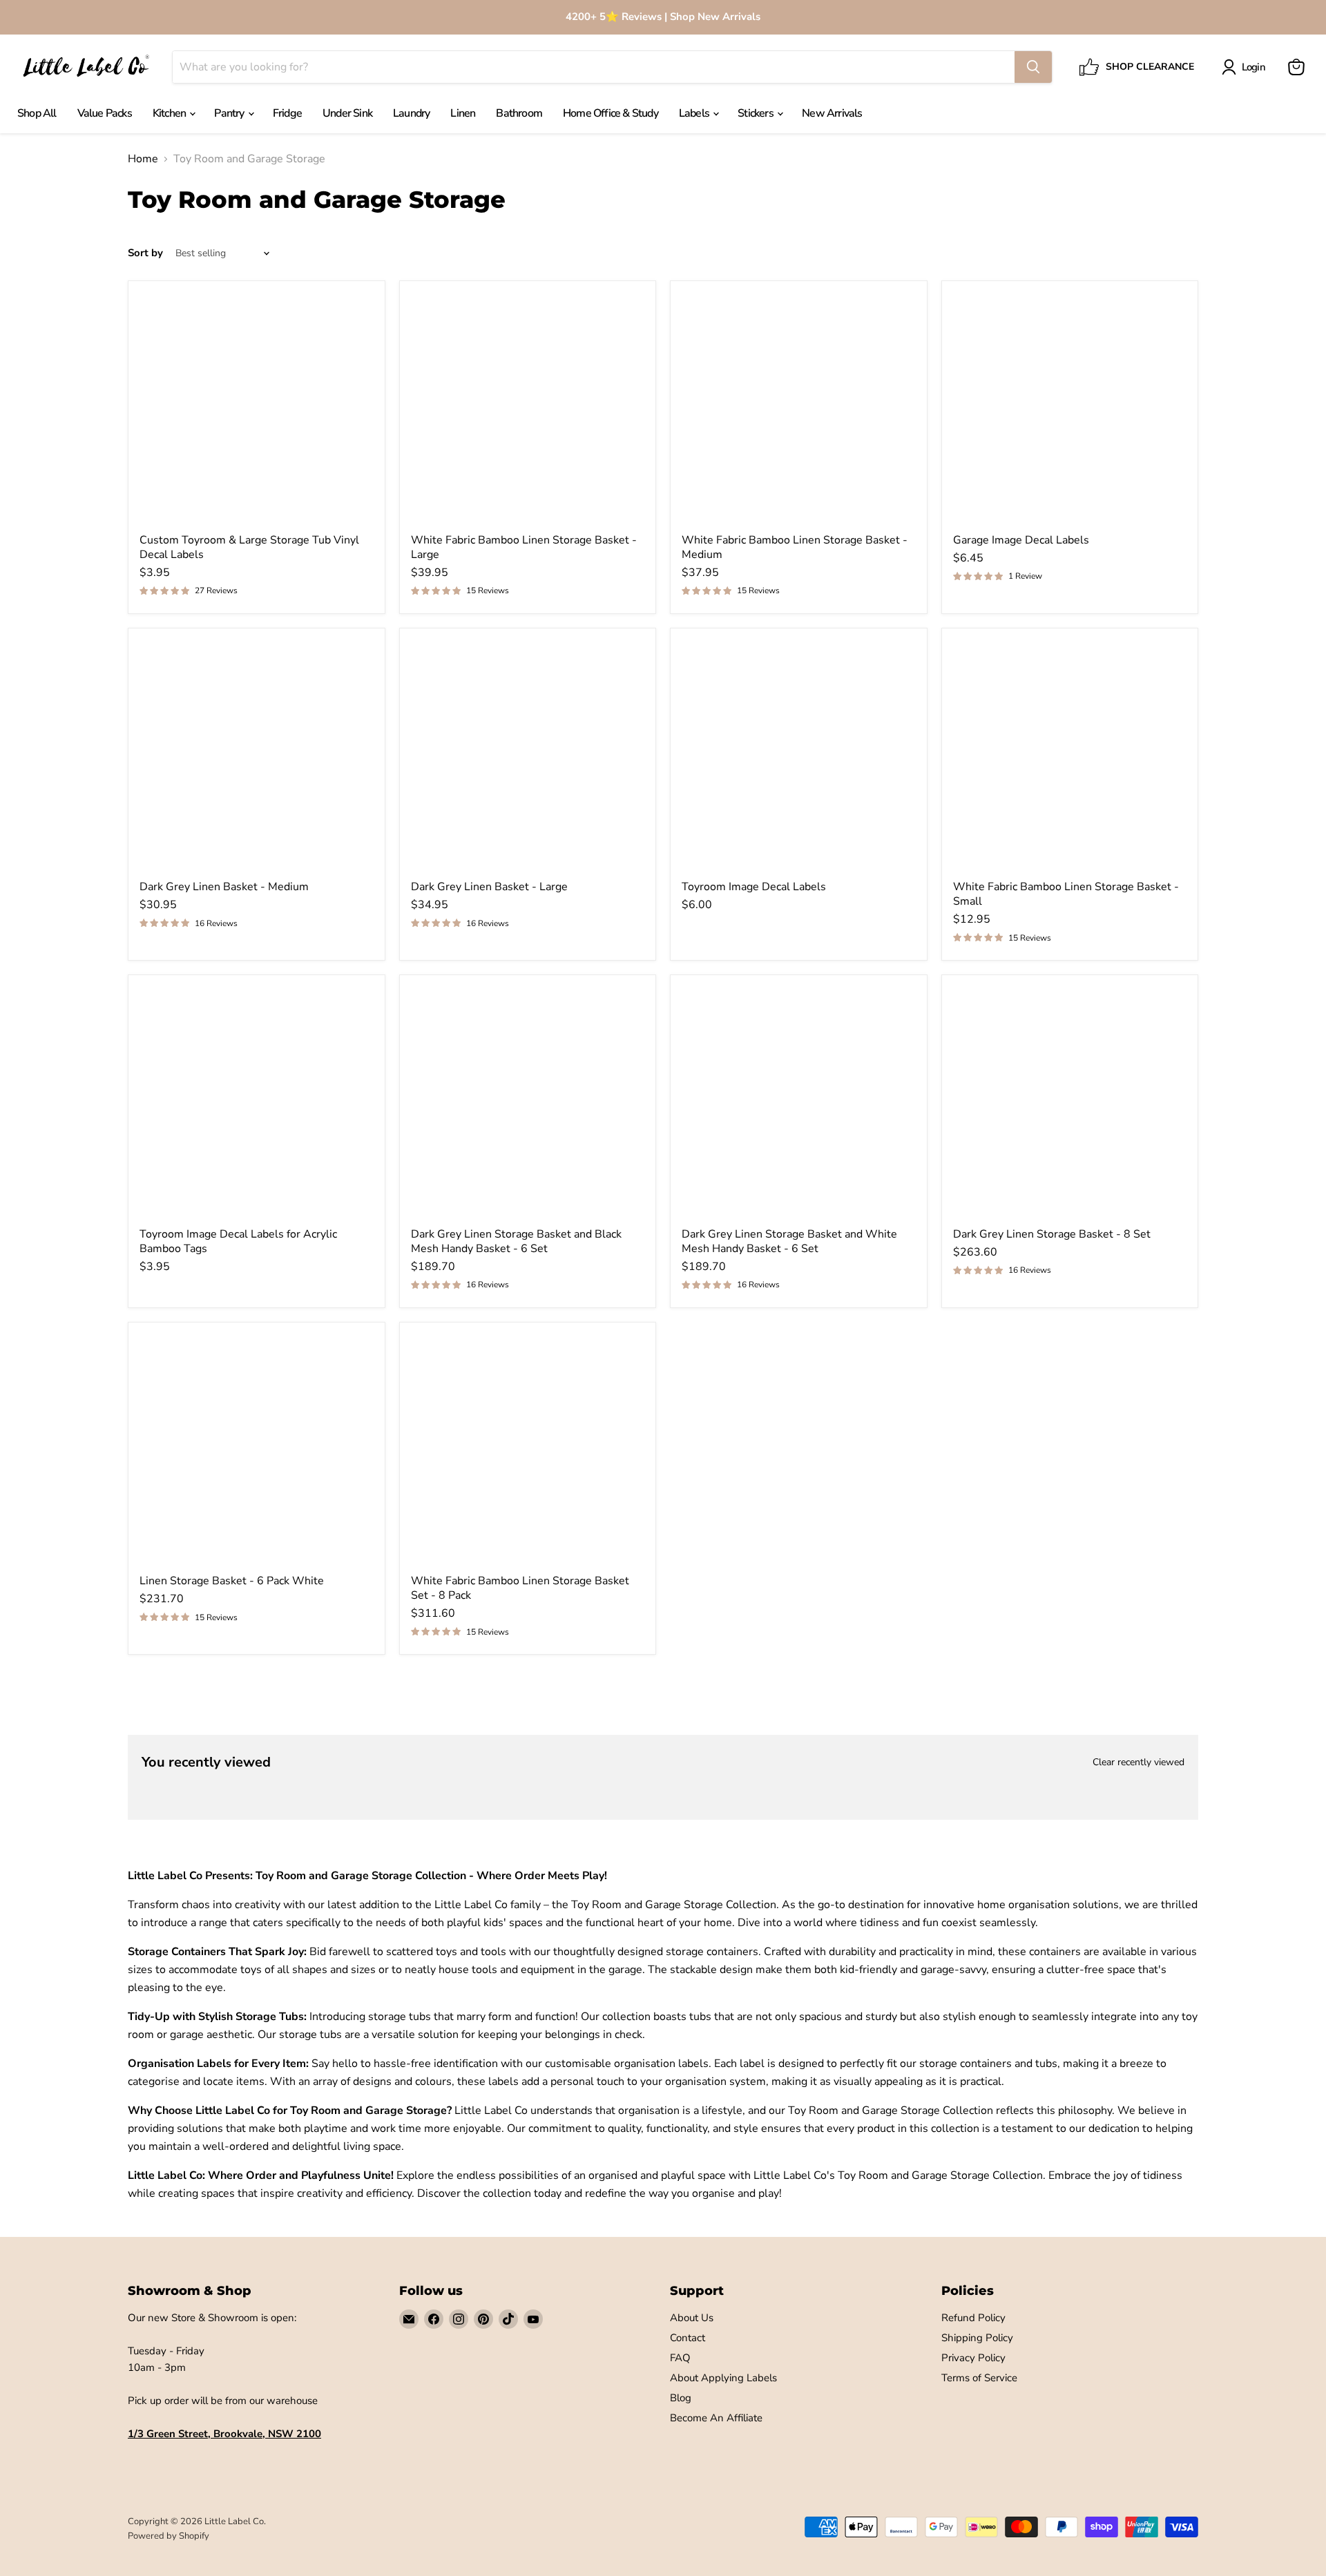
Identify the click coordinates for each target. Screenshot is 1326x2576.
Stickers (757, 113)
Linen (463, 113)
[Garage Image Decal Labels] (1070, 409)
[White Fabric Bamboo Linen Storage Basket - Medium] (799, 409)
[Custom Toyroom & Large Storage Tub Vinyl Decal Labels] (257, 409)
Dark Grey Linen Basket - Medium (224, 887)
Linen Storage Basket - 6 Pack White (232, 1581)
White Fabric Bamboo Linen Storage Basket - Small (1066, 894)
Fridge (287, 113)
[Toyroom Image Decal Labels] (799, 757)
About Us (692, 2318)
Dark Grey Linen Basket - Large (489, 887)
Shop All (37, 113)
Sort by (145, 253)
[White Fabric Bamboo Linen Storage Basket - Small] (1070, 757)
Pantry (230, 113)
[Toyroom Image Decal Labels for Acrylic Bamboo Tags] (257, 1103)
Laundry (411, 113)
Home (143, 159)
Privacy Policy (973, 2358)
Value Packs (105, 113)
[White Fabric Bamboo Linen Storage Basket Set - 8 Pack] (528, 1451)
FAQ (680, 2358)
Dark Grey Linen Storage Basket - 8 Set (1052, 1234)
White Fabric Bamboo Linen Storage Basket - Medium (795, 547)
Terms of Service (979, 2378)
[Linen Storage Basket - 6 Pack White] (257, 1451)
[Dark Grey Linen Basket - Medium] (257, 757)
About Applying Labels (723, 2378)
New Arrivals (832, 113)
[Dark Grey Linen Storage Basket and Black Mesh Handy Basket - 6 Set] (528, 1103)
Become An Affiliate (716, 2418)
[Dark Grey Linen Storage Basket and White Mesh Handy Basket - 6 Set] (799, 1103)
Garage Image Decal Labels (1021, 540)
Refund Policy (973, 2318)
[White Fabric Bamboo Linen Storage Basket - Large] (528, 409)
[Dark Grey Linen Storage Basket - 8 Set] (1070, 1103)
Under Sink (347, 113)
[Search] (1033, 67)
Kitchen (171, 113)
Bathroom (519, 113)
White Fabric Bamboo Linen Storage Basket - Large (524, 547)
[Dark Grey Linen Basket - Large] (528, 757)
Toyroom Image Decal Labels (754, 887)
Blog (681, 2398)
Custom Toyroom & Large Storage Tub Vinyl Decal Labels (249, 547)
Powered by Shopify (169, 2536)
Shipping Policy (977, 2338)
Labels (695, 113)
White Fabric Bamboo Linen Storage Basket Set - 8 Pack (520, 1588)
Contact (688, 2338)
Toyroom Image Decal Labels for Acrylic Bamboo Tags (238, 1241)
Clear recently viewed (1138, 1762)
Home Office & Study (611, 113)
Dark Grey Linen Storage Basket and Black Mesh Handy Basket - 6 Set (516, 1241)
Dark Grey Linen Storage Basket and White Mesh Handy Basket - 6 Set (789, 1241)
